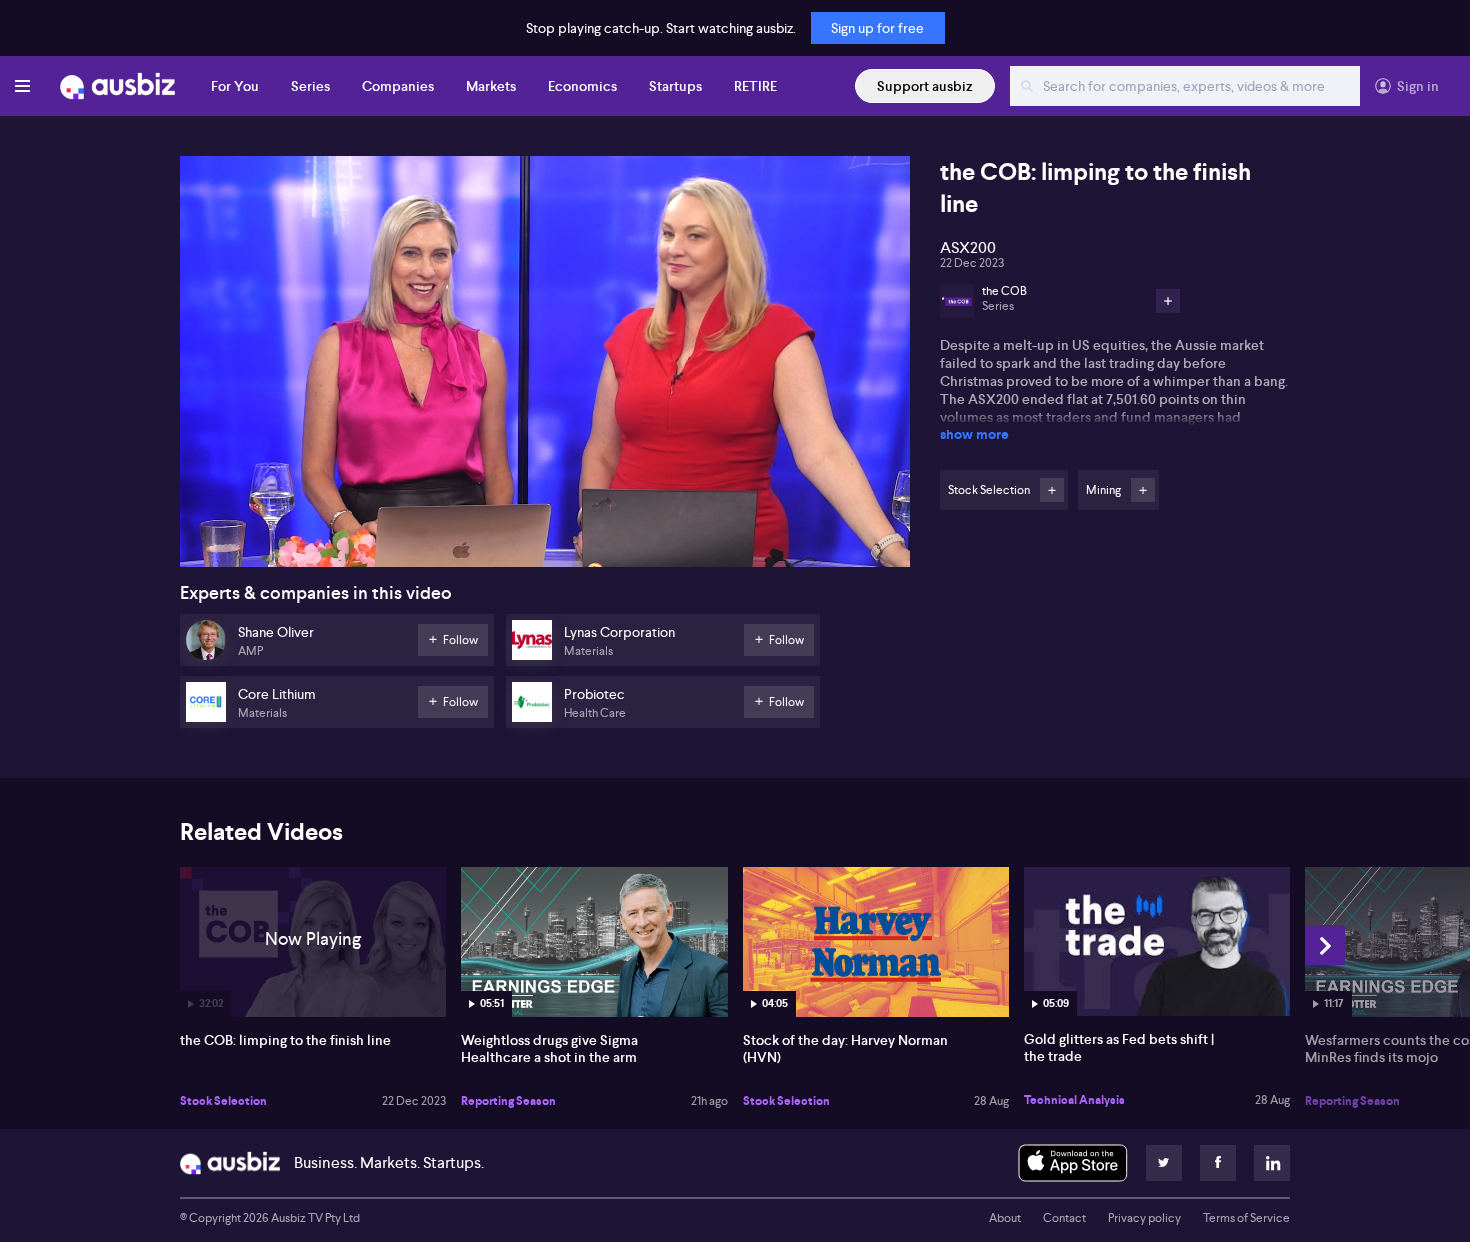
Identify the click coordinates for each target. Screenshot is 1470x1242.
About (1005, 1218)
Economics (582, 86)
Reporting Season (508, 1101)
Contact (1064, 1218)
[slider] (545, 495)
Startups (675, 86)
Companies (398, 86)
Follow (1052, 490)
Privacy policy (1144, 1218)
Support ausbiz (925, 86)
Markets (491, 86)
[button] (551, 367)
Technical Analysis (1074, 1100)
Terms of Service (1246, 1218)
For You (235, 86)
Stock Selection (223, 1101)
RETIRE (755, 86)
